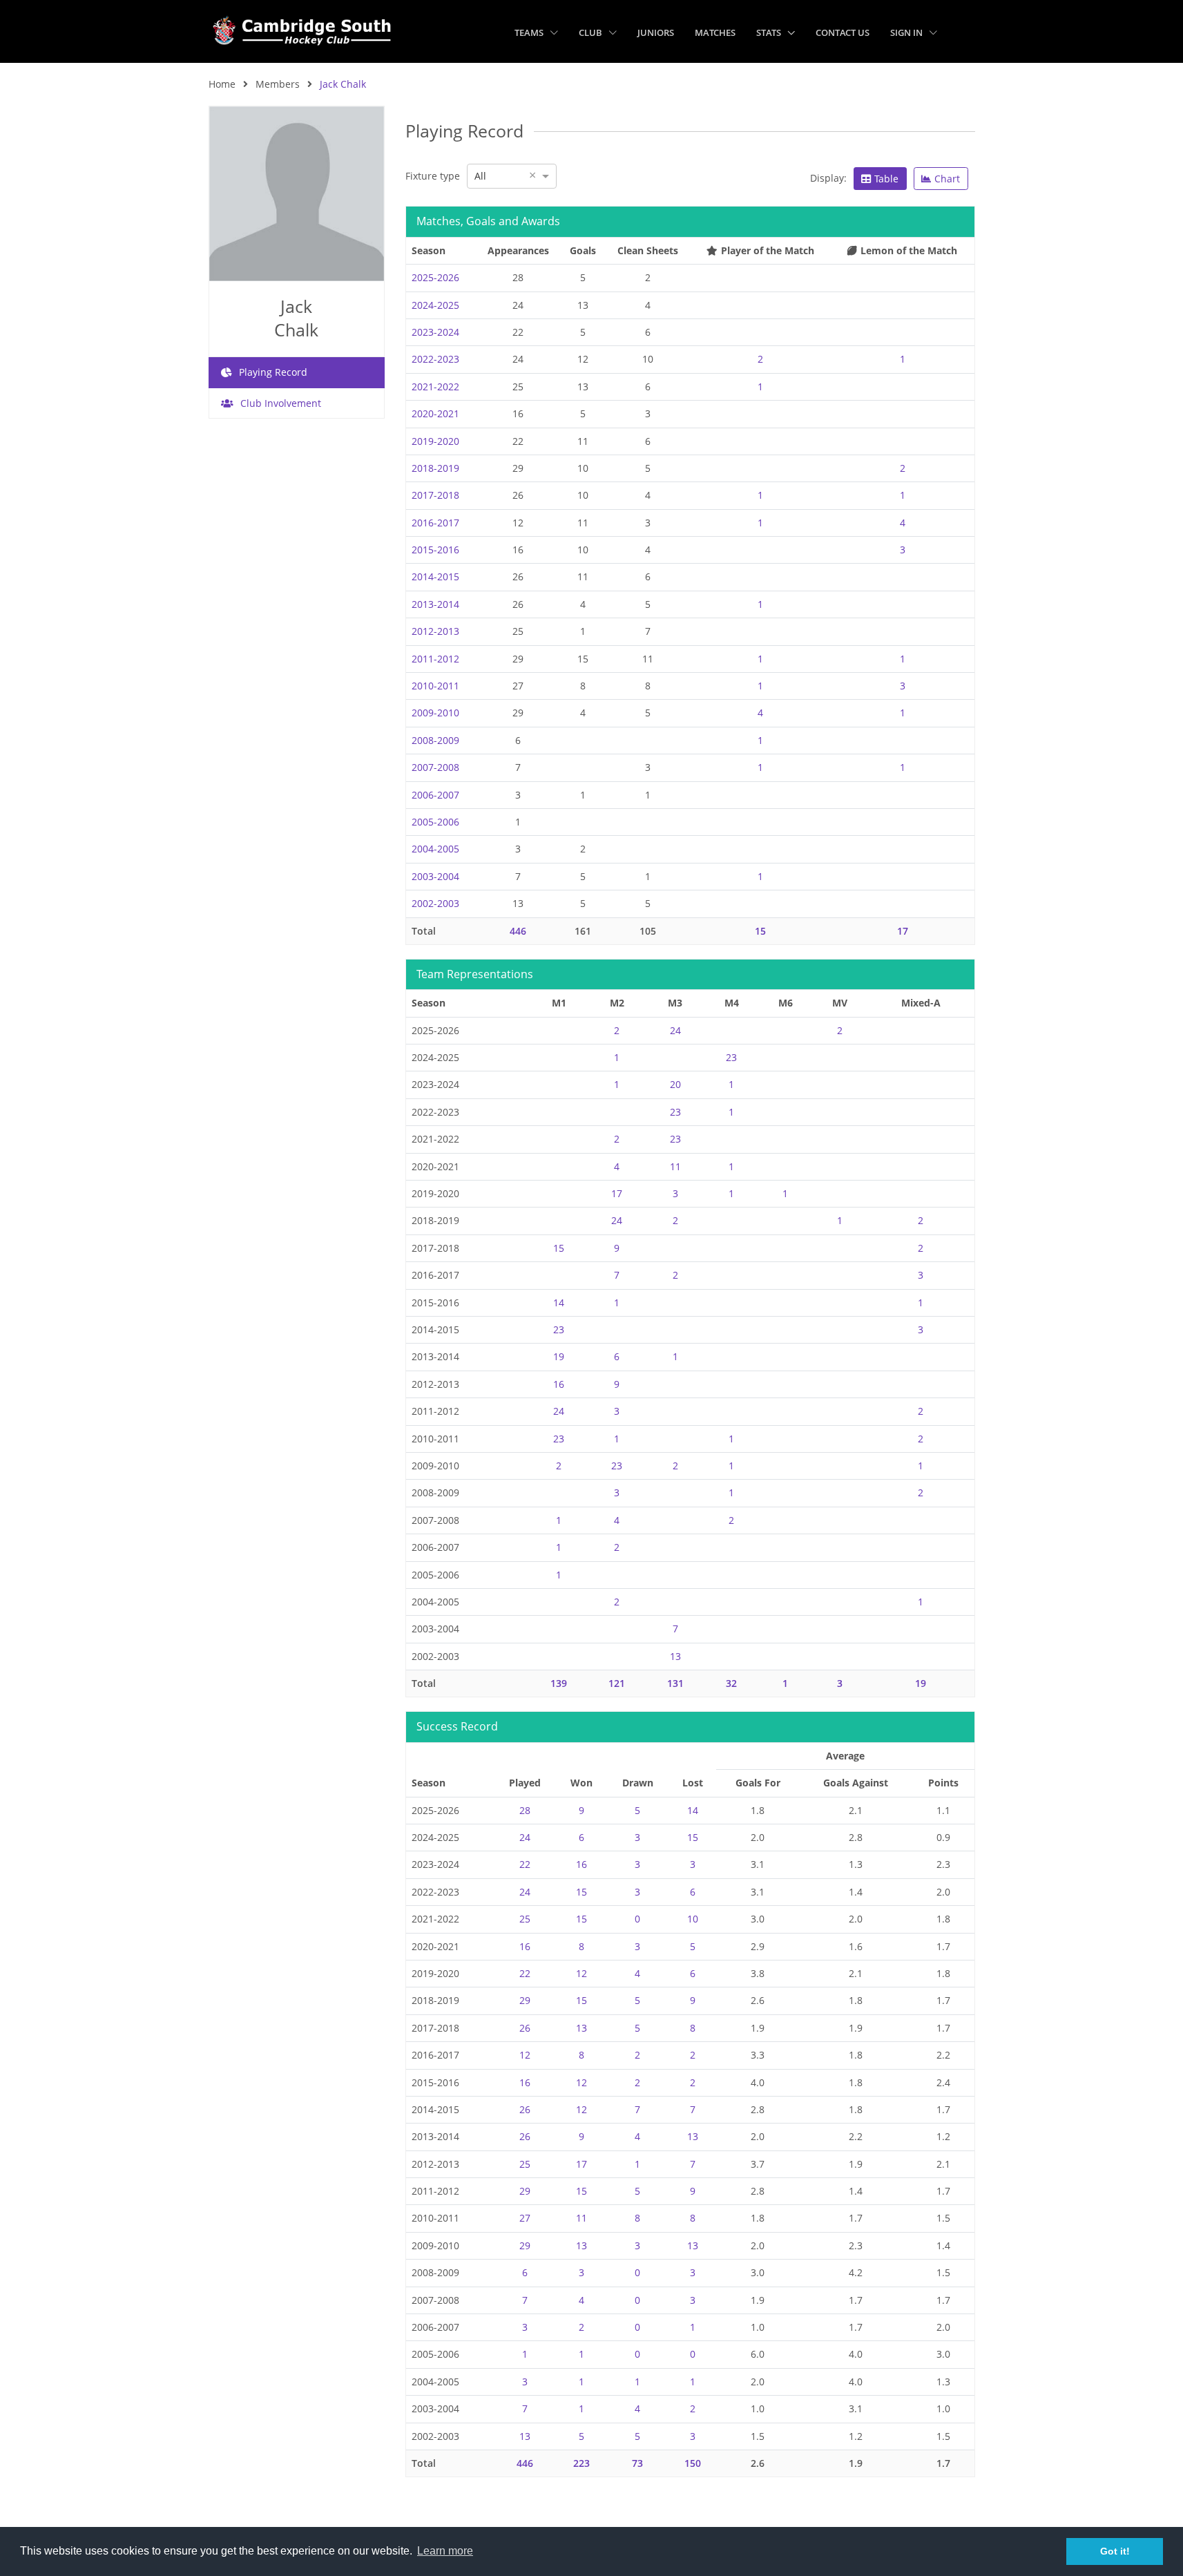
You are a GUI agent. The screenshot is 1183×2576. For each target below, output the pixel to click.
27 (525, 2218)
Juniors (656, 32)
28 (525, 1810)
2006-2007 (435, 795)
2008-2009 (435, 740)
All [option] (480, 176)
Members (278, 84)
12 (581, 1973)
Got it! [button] (1115, 2551)
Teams (530, 32)
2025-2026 (435, 277)
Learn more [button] (445, 2551)
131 (675, 1683)
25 (525, 1919)
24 (675, 1030)
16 (559, 1384)
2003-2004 (435, 876)
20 (675, 1084)
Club (591, 32)
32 (731, 1683)
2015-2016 (435, 550)
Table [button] (886, 179)
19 (559, 1356)
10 (693, 1919)
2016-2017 (435, 523)
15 (760, 931)
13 (675, 1656)
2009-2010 (435, 713)
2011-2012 (435, 659)
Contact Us (843, 32)
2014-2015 (435, 576)
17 (903, 931)
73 (637, 2463)
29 (525, 2000)
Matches (715, 32)
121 (617, 1683)
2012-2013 (435, 631)
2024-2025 (435, 305)
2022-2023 (435, 359)
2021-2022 (435, 387)
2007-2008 (435, 767)
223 (581, 2463)
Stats (770, 32)
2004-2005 (435, 849)
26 (525, 2028)
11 (675, 1166)
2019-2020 (435, 441)
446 (518, 931)
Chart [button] (947, 179)
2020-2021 (435, 413)
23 (731, 1057)
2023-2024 (435, 332)
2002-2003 (435, 903)
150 (693, 2463)
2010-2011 (435, 686)
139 (559, 1683)
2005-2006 (435, 822)
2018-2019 (435, 468)
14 (559, 1303)
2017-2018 (435, 495)
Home (222, 84)
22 (525, 1864)
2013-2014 (435, 604)
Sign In (907, 32)
